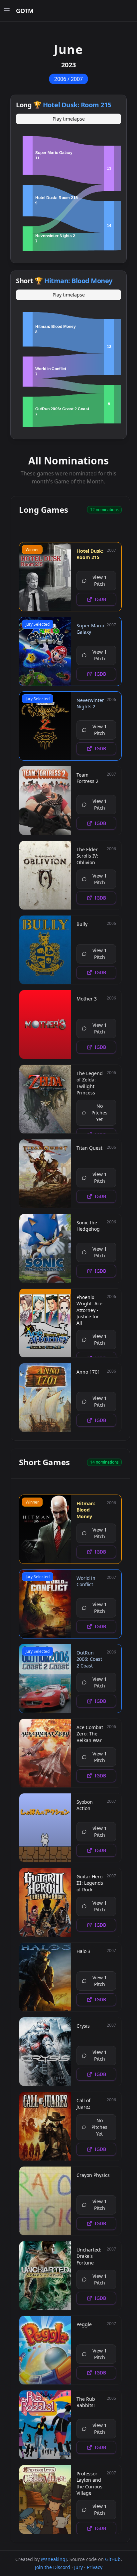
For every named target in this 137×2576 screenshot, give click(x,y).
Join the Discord (53, 2567)
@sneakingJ (54, 2559)
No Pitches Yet (99, 1113)
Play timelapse (69, 119)
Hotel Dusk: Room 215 (77, 105)
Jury (78, 2567)
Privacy (95, 2567)
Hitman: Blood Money (78, 281)
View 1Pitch (100, 581)
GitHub (113, 2559)
